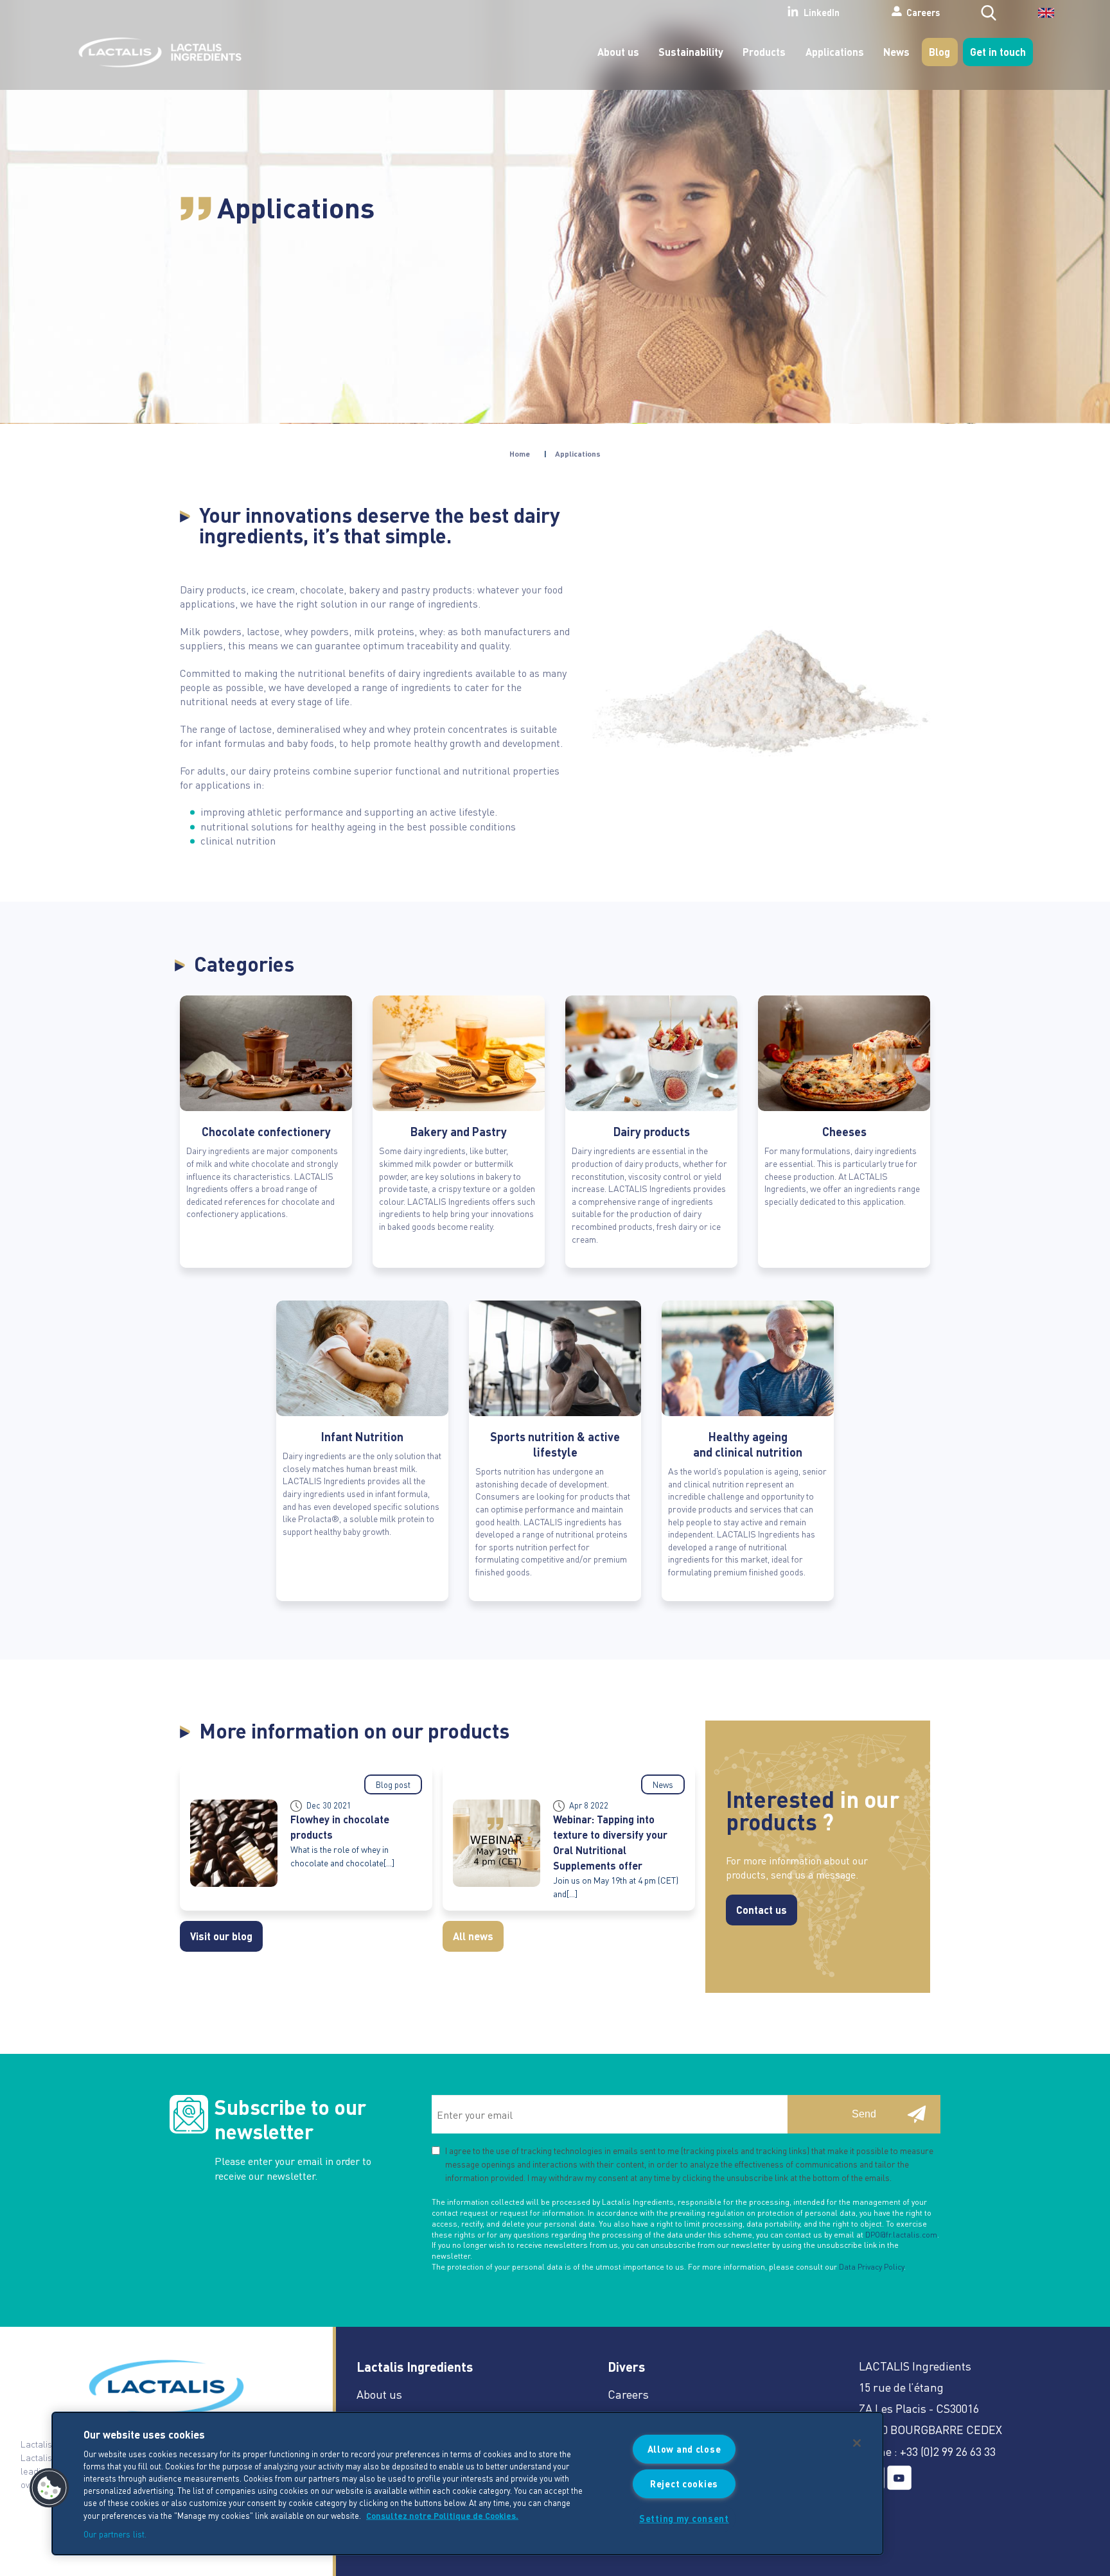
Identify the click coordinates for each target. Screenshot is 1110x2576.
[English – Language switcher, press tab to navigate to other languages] (1038, 17)
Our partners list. (115, 2533)
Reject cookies (684, 2484)
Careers (923, 12)
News (896, 52)
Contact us (762, 1910)
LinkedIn (822, 13)
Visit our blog (221, 1936)
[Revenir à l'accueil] (157, 52)
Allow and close (684, 2449)
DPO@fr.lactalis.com (901, 2235)
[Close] (857, 2443)
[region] (468, 2484)
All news (473, 1936)
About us (618, 52)
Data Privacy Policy (871, 2267)
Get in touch (998, 52)
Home (520, 454)
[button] (49, 2488)
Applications (835, 52)
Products (764, 52)
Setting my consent (684, 2518)
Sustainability (691, 52)
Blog (939, 52)
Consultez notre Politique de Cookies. (442, 2515)
